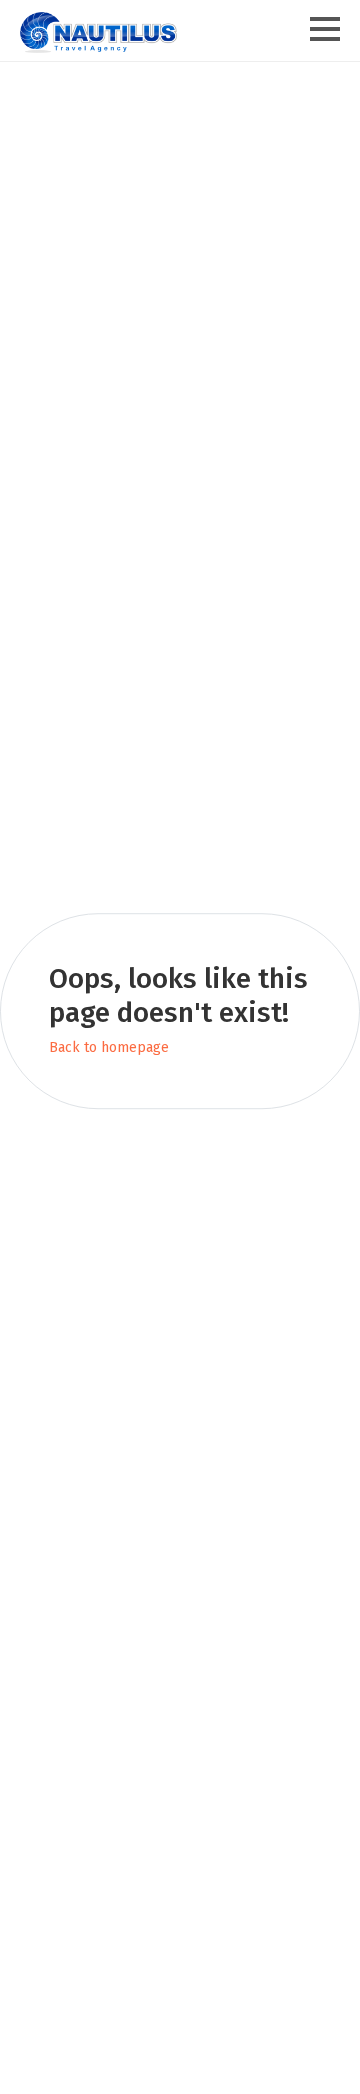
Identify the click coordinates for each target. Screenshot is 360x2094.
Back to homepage (109, 1048)
